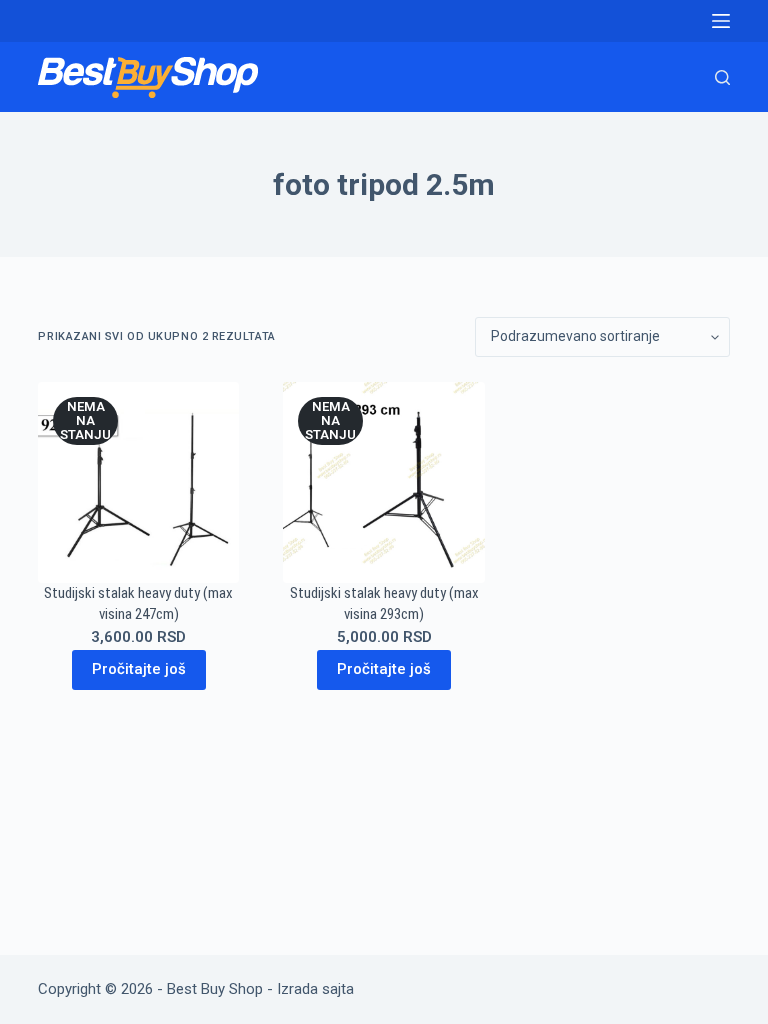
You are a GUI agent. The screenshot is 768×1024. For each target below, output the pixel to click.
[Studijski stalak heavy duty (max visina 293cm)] (383, 482)
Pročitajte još (139, 669)
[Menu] (721, 21)
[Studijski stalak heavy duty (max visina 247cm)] (138, 482)
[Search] (722, 77)
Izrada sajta (315, 989)
